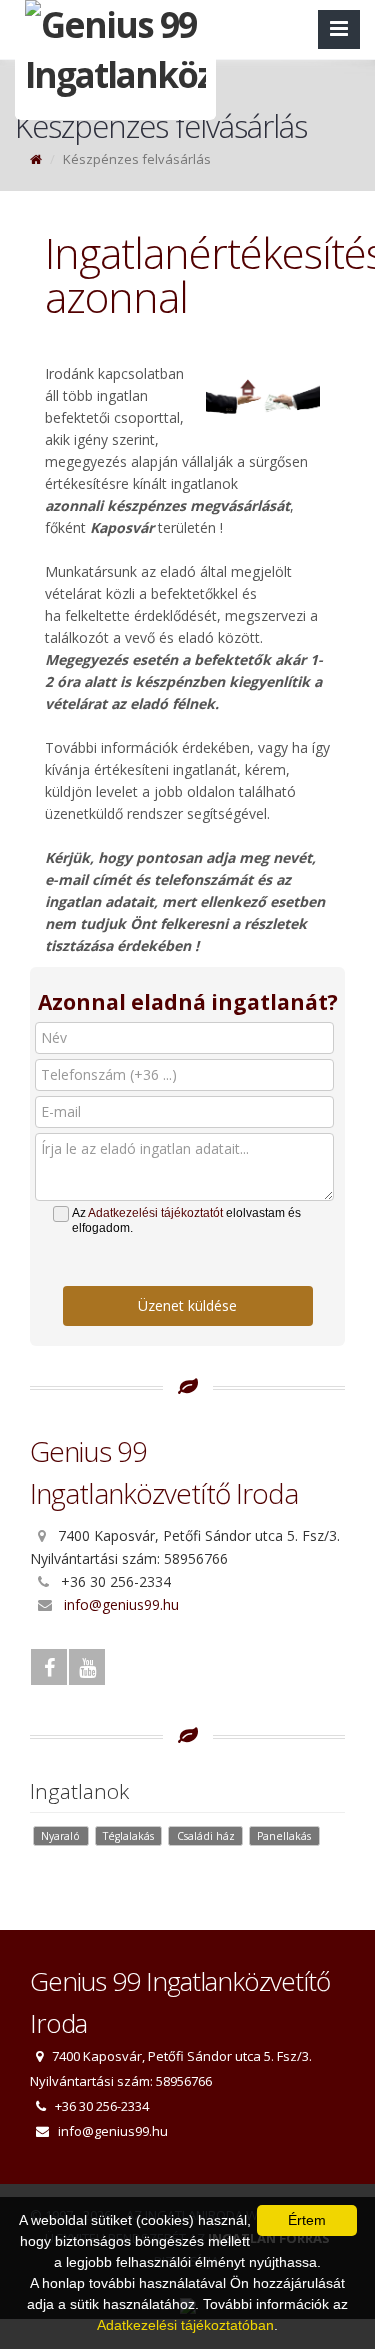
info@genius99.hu (121, 1604)
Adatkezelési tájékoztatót (155, 1213)
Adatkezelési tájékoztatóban (185, 2325)
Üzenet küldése (187, 1305)
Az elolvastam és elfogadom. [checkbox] (186, 1220)
